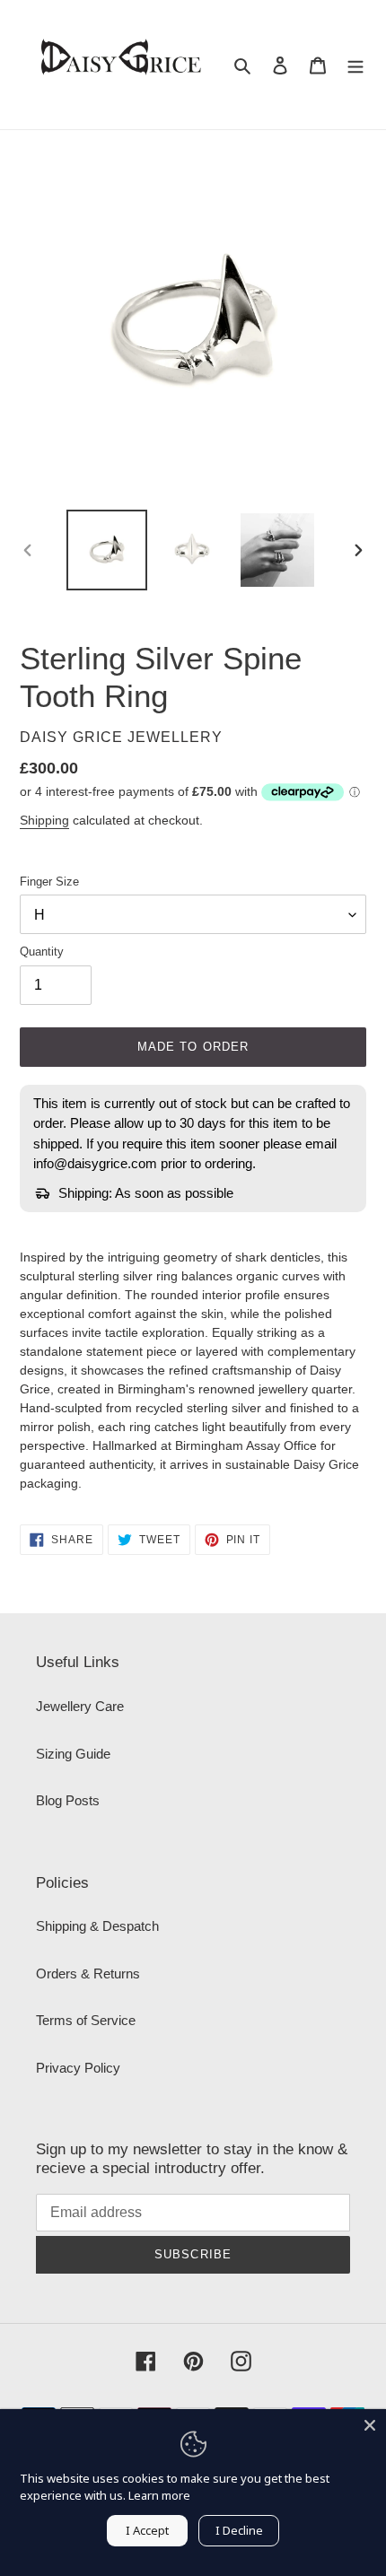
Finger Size (49, 882)
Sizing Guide (73, 1754)
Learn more (159, 2495)
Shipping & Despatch (97, 1926)
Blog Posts (68, 1800)
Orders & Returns (88, 1973)
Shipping (44, 820)
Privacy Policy (78, 2068)
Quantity (42, 952)
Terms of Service (86, 2020)
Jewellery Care (80, 1706)
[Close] (370, 2425)
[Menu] (355, 65)
